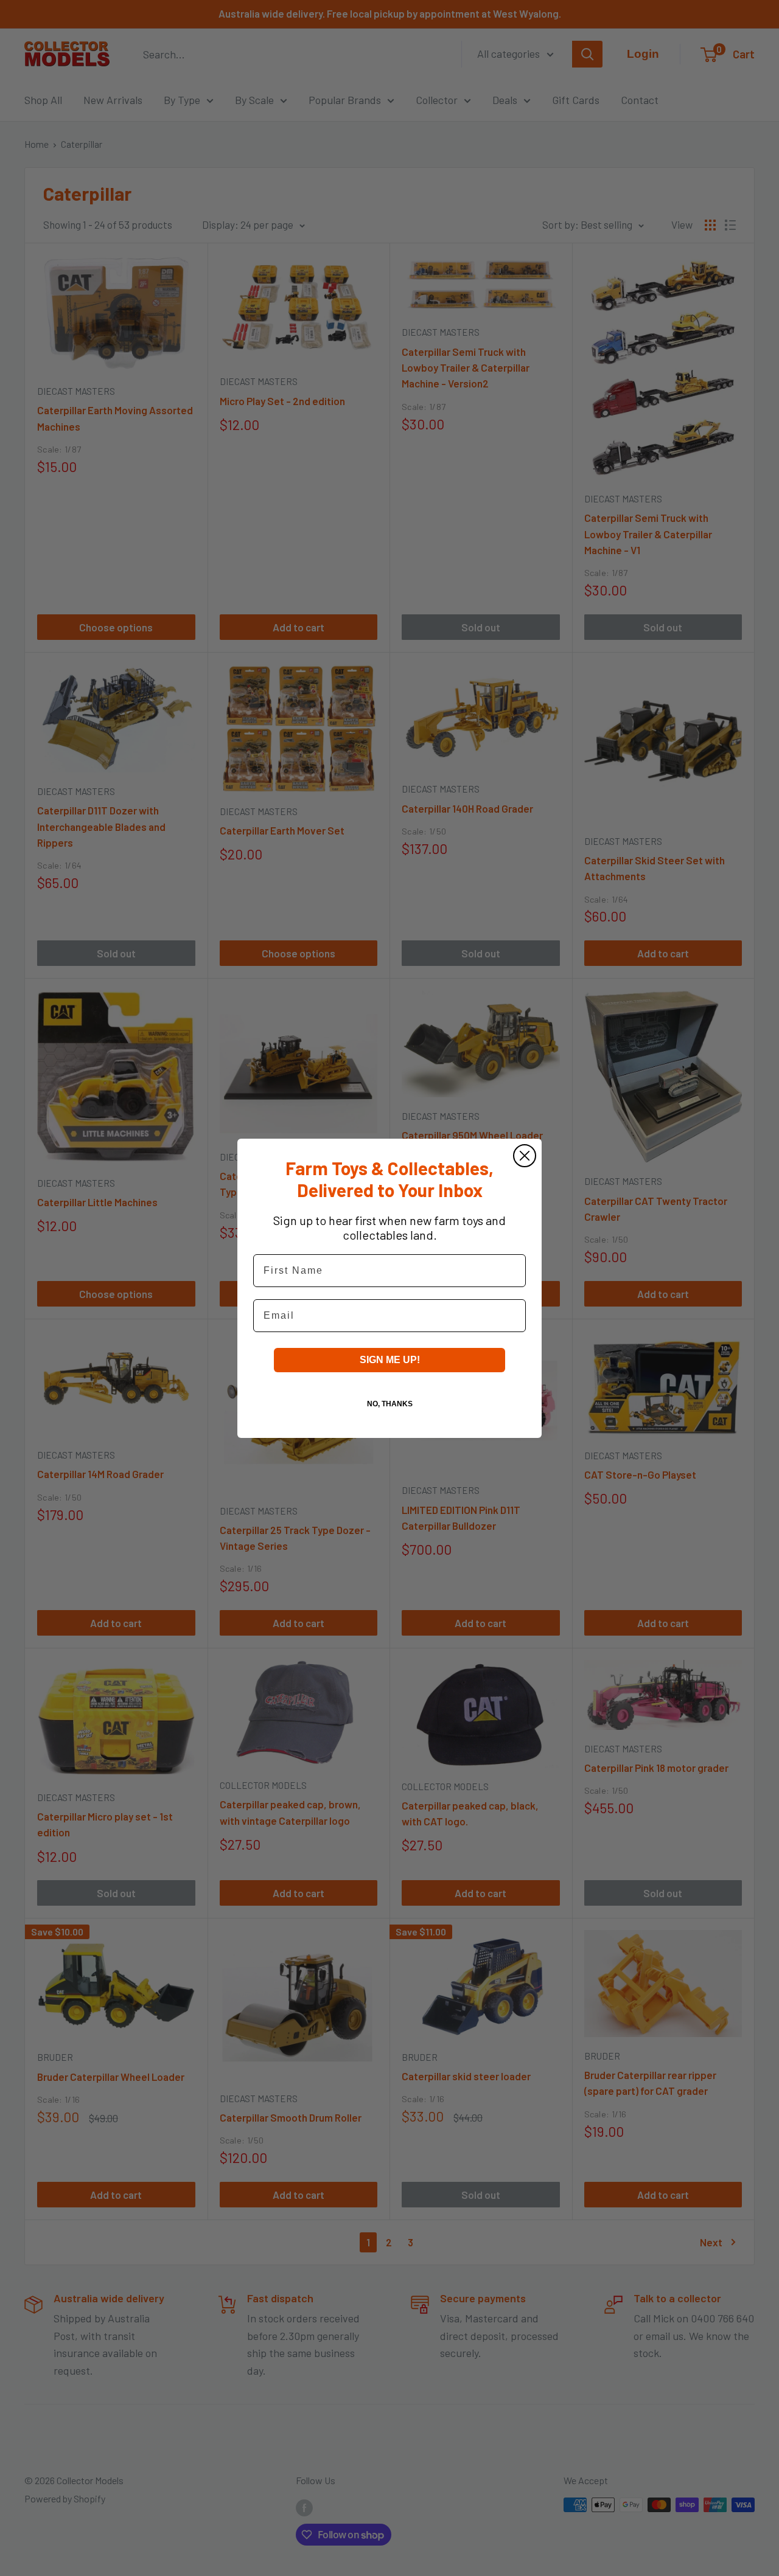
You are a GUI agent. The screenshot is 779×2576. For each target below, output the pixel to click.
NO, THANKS (390, 1404)
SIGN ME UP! (390, 1360)
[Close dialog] (525, 1156)
